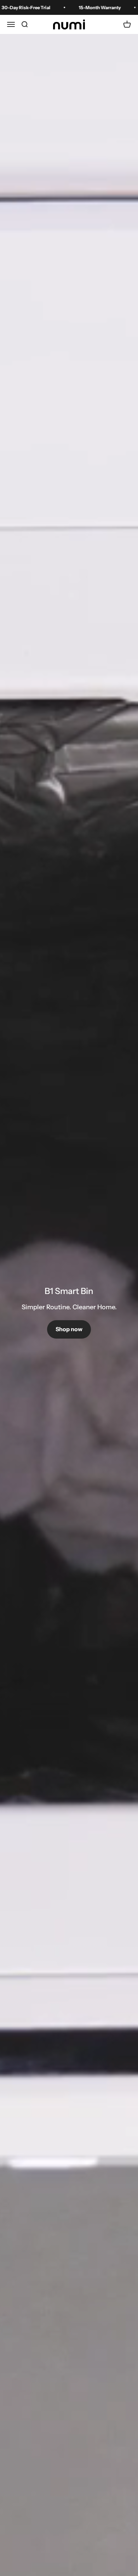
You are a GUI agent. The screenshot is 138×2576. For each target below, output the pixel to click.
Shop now (69, 1329)
